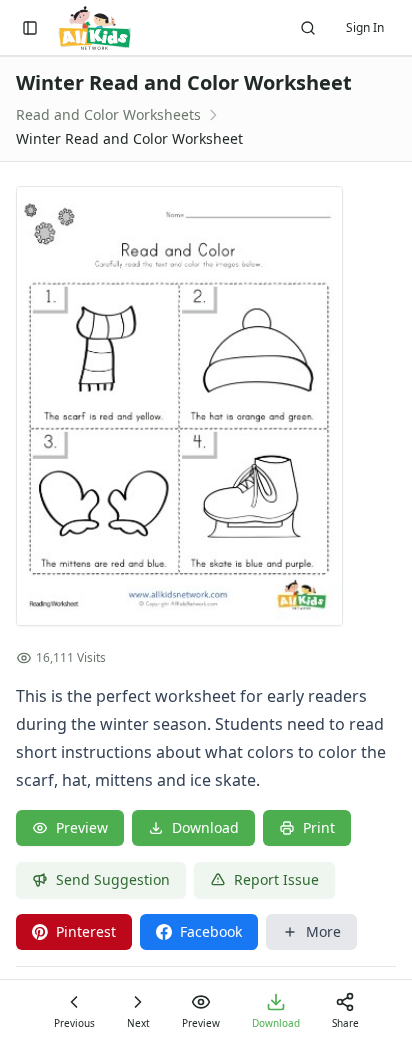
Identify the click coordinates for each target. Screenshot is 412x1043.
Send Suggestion (113, 879)
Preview (82, 827)
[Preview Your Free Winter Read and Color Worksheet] (206, 406)
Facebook (211, 931)
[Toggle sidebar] (30, 28)
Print (319, 827)
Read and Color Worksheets (108, 114)
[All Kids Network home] (94, 28)
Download (205, 827)
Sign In (365, 27)
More (323, 931)
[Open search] (308, 28)
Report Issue (276, 879)
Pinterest (86, 931)
